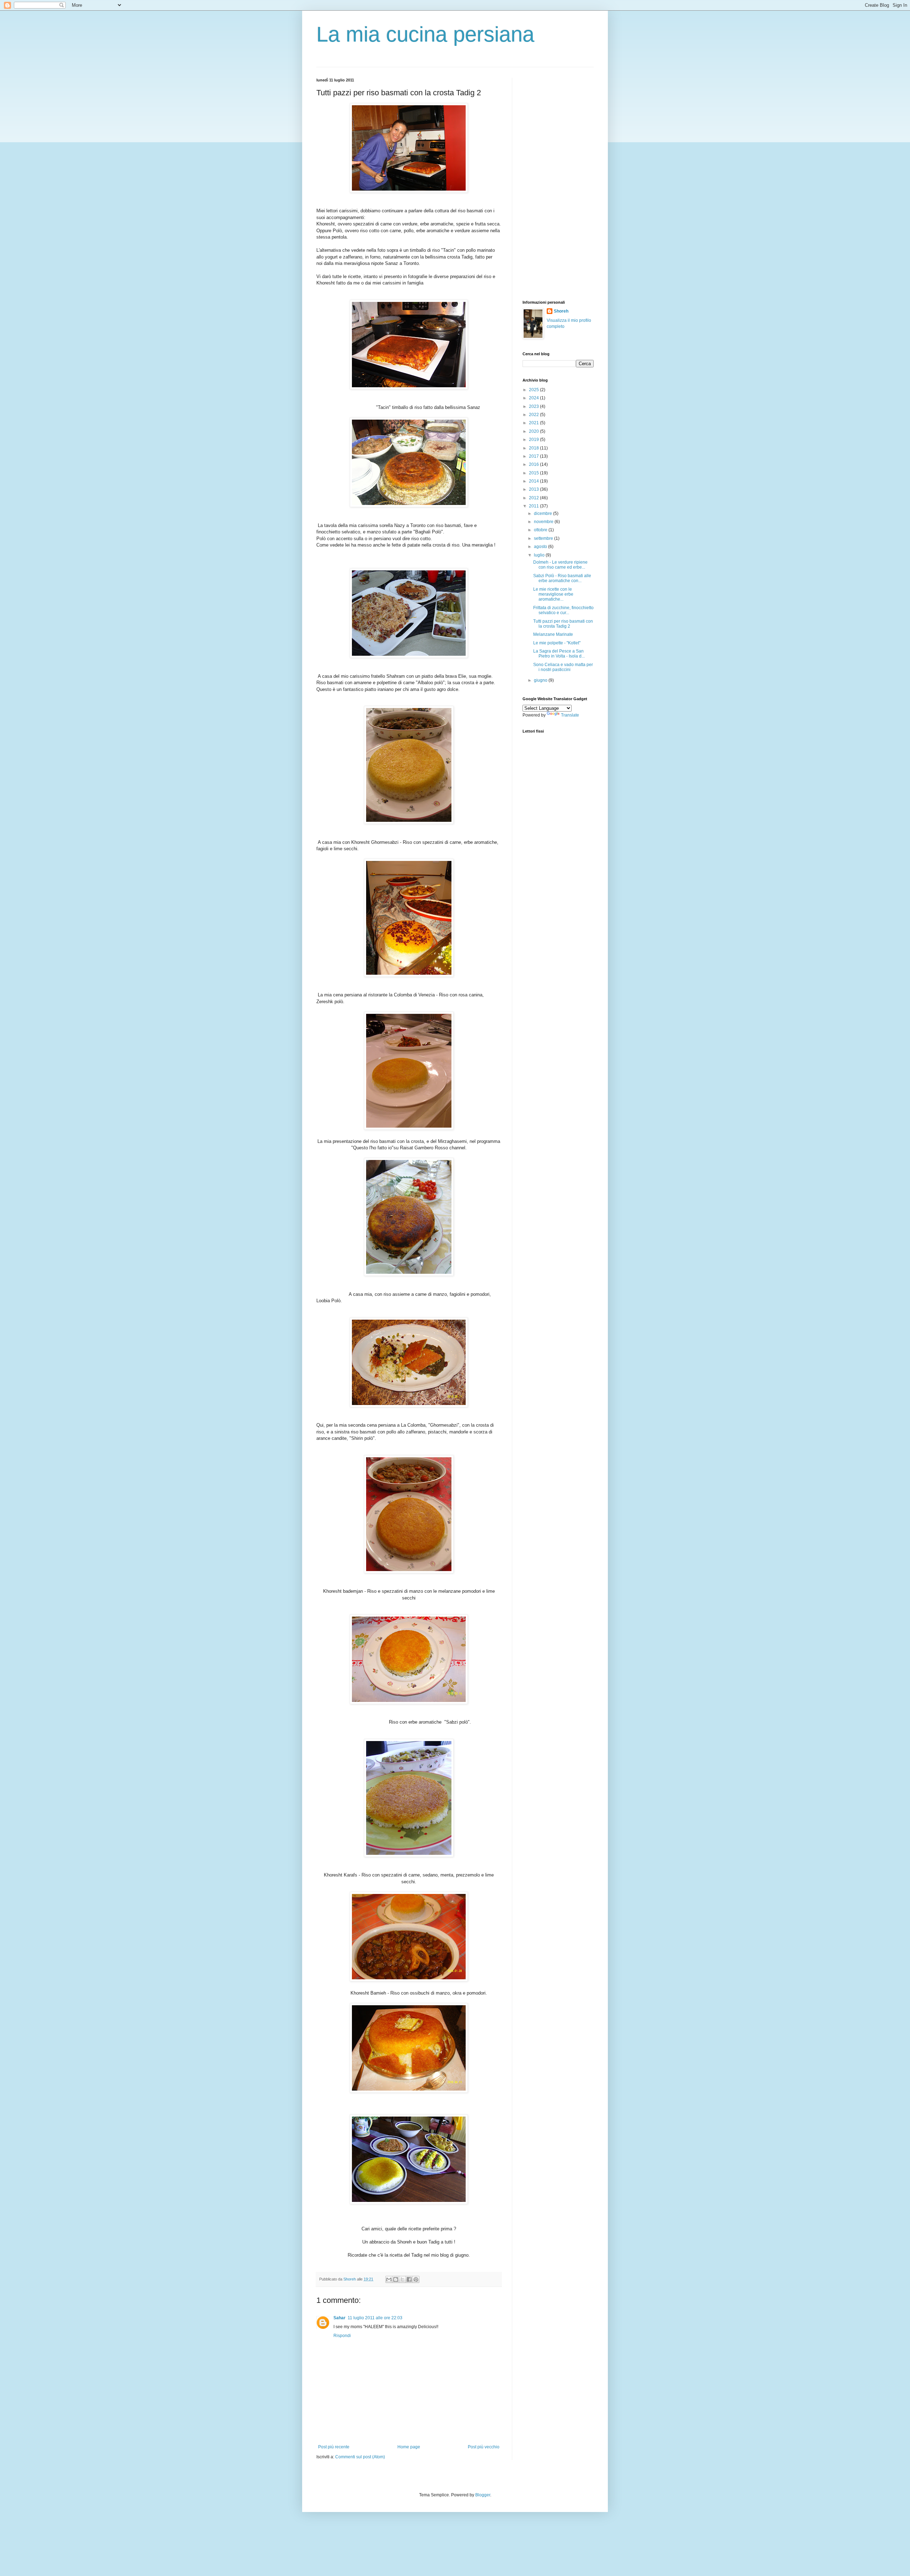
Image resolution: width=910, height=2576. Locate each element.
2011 (534, 506)
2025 (534, 390)
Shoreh (561, 311)
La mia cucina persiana (425, 34)
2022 (534, 415)
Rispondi (342, 2336)
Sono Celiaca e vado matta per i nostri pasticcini (563, 667)
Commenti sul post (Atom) (360, 2457)
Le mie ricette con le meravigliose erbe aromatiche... (553, 594)
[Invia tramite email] (389, 2279)
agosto (541, 547)
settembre (544, 538)
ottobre (541, 530)
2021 (534, 423)
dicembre (544, 513)
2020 (534, 431)
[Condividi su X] (402, 2279)
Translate (570, 715)
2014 (534, 481)
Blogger (483, 2495)
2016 (534, 464)
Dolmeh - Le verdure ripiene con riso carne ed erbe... (560, 565)
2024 (534, 398)
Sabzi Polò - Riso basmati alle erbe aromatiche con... (562, 578)
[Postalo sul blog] (396, 2279)
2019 (534, 440)
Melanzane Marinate (553, 634)
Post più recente (334, 2447)
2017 (534, 456)
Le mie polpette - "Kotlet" (557, 643)
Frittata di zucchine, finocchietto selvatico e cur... (563, 610)
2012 (534, 498)
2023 (534, 406)
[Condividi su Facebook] (409, 2279)
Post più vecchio (484, 2447)
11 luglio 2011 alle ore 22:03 (375, 2318)
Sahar (339, 2318)
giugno (541, 680)
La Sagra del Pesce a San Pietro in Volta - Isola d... (559, 654)
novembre (544, 522)
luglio (540, 555)
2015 (534, 473)
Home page (409, 2447)
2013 (534, 489)
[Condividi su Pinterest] (416, 2279)
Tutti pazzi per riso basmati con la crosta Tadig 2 (563, 624)
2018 (534, 448)
